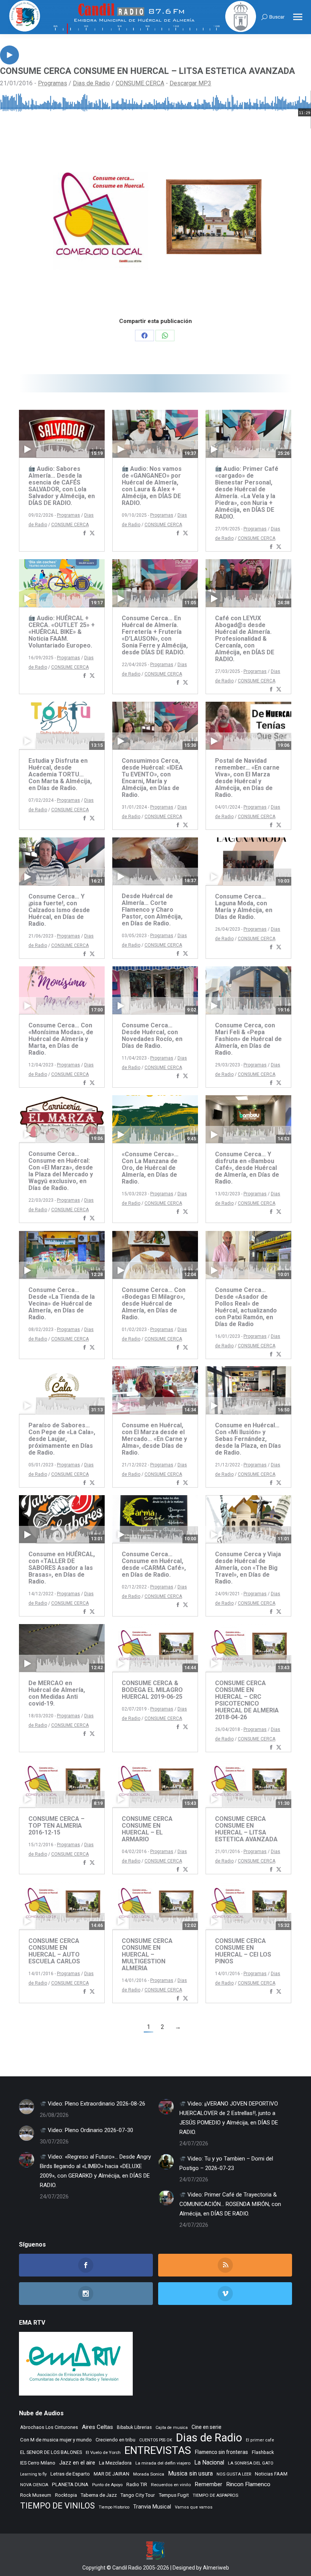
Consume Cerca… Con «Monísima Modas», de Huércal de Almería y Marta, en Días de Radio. (61, 1039)
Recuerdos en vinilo (171, 2485)
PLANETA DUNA (70, 2484)
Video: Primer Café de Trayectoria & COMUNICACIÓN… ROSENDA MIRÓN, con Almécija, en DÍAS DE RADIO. (230, 2204)
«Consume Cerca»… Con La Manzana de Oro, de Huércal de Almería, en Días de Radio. (150, 1168)
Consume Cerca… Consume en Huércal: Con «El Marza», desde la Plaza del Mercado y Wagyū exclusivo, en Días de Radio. (61, 1171)
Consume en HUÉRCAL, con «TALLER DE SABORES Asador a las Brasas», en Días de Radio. (62, 1568)
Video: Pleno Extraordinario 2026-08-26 (96, 2104)
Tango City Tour (138, 2495)
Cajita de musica (172, 2428)
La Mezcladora (115, 2463)
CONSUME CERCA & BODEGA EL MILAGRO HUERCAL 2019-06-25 (152, 1690)
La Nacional (209, 2463)
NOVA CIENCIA (34, 2485)
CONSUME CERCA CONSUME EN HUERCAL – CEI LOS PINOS (243, 1951)
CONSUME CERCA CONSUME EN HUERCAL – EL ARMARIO (147, 1829)
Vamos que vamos (194, 2507)
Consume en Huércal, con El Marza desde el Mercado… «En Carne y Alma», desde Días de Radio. (154, 1439)
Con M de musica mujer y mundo (56, 2440)
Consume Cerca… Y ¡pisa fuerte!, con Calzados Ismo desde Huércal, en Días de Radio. (59, 910)
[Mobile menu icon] (298, 17)
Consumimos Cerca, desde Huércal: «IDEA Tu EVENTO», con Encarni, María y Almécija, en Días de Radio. (152, 778)
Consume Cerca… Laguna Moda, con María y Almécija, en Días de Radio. (244, 907)
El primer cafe (260, 2440)
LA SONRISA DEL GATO (251, 2463)
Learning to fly (33, 2474)
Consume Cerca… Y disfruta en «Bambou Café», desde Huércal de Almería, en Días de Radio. (247, 1168)
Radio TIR (137, 2484)
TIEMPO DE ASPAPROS (215, 2495)
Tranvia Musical (152, 2507)
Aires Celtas (97, 2427)
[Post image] (27, 2107)
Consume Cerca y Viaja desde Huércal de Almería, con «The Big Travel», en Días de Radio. (248, 1568)
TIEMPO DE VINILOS (57, 2506)
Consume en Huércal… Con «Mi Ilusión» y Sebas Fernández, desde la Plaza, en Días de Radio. (248, 1439)
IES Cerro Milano (38, 2463)
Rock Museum (36, 2495)
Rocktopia (66, 2495)
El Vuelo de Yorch (103, 2452)
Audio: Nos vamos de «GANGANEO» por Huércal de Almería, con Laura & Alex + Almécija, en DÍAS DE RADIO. (152, 486)
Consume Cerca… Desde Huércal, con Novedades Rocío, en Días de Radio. (152, 1036)
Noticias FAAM (271, 2474)
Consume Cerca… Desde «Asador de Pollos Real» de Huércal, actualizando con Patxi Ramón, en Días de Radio (246, 1307)
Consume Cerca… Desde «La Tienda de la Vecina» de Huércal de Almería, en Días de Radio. (62, 1304)
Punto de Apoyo (107, 2485)
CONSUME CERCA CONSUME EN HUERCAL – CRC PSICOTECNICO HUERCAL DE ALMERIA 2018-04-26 (247, 1700)
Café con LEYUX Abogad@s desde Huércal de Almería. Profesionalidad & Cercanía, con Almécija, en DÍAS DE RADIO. (245, 639)
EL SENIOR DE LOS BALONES (51, 2452)
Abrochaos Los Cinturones (49, 2427)
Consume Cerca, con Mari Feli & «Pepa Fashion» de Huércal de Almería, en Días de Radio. (248, 1039)
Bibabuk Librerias (134, 2427)
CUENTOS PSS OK (156, 2440)
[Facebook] (85, 534)
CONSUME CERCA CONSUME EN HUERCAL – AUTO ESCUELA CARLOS (54, 1951)
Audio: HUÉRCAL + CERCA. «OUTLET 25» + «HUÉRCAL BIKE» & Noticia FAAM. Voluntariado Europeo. (62, 632)
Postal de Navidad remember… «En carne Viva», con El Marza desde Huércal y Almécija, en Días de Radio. (247, 778)
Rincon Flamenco (248, 2484)
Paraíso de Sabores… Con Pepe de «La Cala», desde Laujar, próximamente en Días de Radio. (62, 1439)
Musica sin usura (190, 2473)
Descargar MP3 (190, 83)
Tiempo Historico (114, 2507)
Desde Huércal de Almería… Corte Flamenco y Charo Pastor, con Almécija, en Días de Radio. (152, 910)
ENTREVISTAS (158, 2450)
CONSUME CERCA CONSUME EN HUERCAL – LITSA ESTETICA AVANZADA (246, 1829)
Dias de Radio (91, 83)
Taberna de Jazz (99, 2495)
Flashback (263, 2452)
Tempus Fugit (174, 2495)
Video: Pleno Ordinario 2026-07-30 (90, 2130)
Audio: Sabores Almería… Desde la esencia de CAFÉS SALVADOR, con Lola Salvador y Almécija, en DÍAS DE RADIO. (62, 486)
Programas (53, 83)
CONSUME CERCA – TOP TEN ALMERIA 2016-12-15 (57, 1826)
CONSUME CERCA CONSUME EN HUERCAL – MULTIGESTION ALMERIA (147, 1954)
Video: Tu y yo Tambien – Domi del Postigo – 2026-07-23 (226, 2163)
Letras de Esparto (70, 2474)
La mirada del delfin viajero (163, 2463)
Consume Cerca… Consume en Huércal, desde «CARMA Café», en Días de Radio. (154, 1564)
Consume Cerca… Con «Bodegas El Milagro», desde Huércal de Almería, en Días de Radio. (154, 1304)
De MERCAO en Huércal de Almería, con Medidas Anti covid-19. (57, 1693)
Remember (208, 2484)
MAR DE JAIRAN (112, 2474)
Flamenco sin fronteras (221, 2452)
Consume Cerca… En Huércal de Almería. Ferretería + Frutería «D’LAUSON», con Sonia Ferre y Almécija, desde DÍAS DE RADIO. (155, 635)
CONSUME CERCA (140, 83)
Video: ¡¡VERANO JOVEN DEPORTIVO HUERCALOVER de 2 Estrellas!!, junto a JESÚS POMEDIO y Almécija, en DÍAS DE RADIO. (229, 2118)
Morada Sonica (149, 2474)
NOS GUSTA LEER (234, 2474)
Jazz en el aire (77, 2463)
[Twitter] (92, 534)
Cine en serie (207, 2427)
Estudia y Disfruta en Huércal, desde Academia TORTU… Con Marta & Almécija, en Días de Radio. (60, 774)
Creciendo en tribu (115, 2440)
